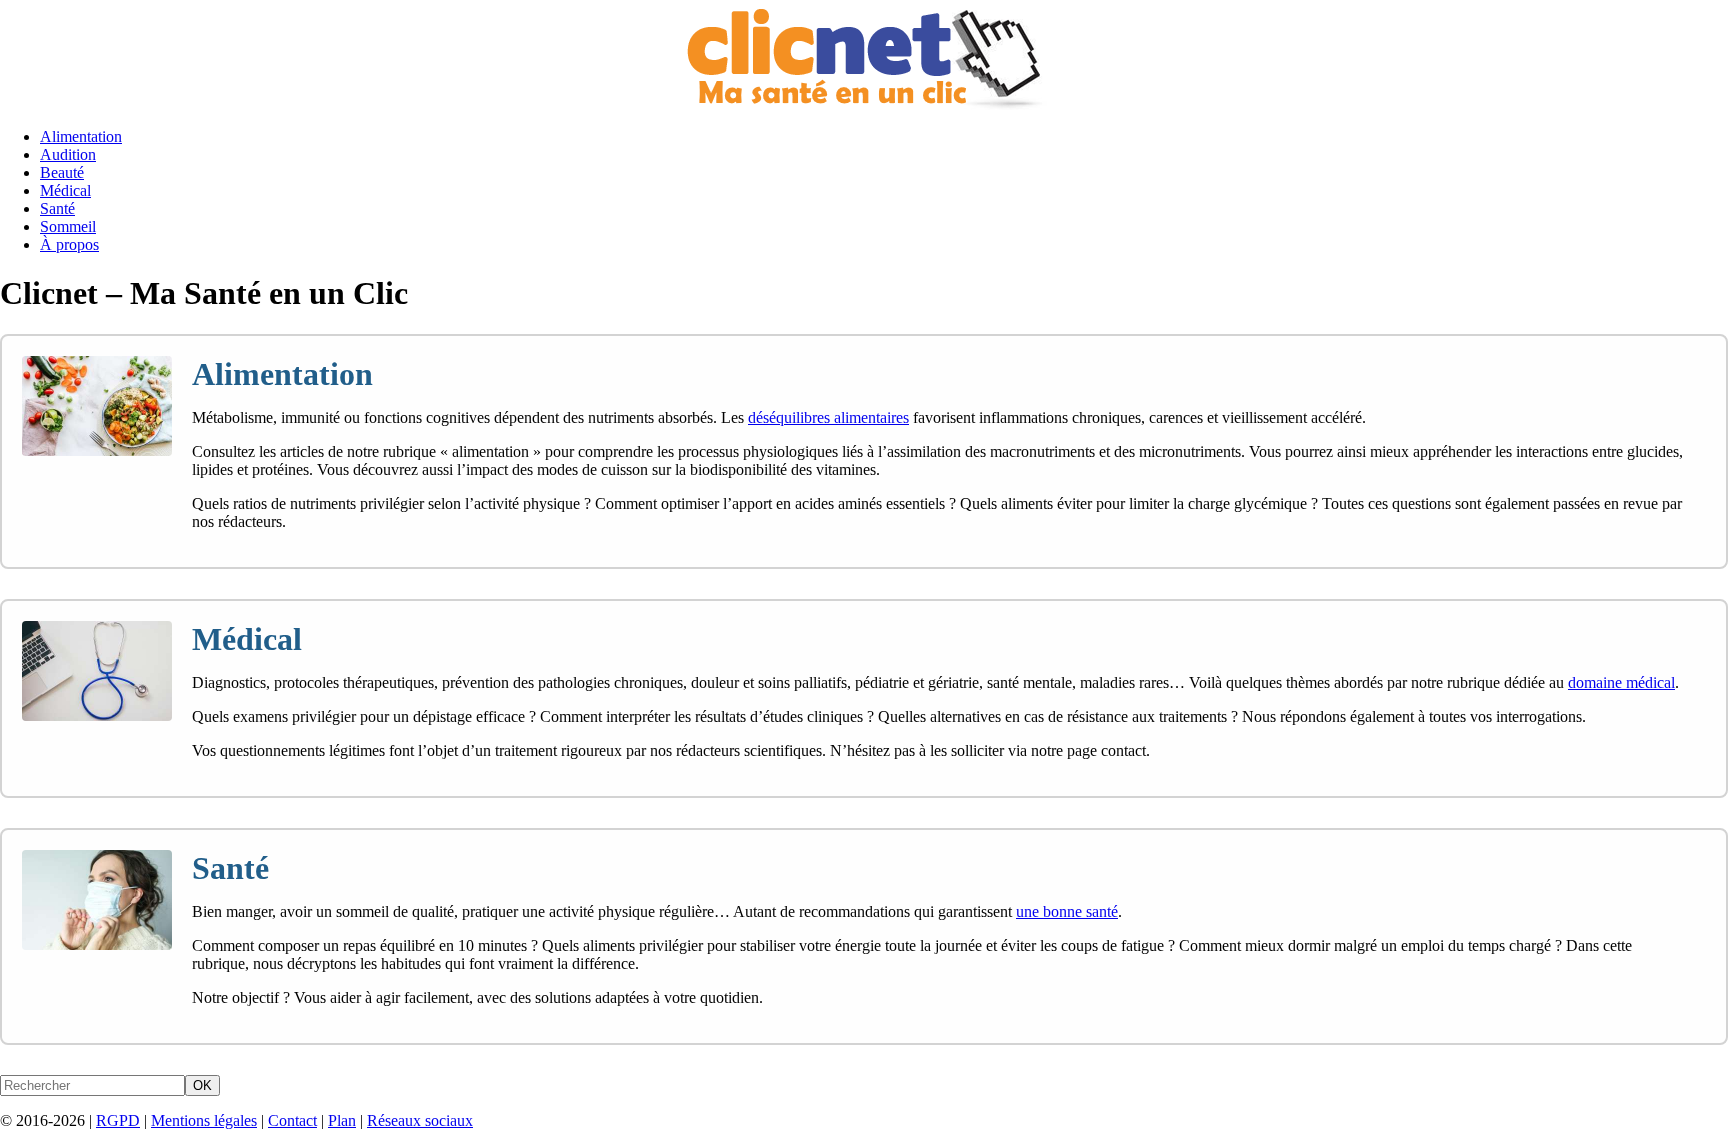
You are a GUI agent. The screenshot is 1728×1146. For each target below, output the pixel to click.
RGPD (118, 1120)
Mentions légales (204, 1120)
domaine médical (1621, 682)
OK (202, 1085)
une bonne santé (1067, 911)
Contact (292, 1120)
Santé (57, 208)
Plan (342, 1120)
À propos (69, 244)
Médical (65, 190)
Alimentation (81, 136)
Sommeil (68, 226)
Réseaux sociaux (420, 1120)
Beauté (62, 172)
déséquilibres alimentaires (828, 417)
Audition (68, 154)
